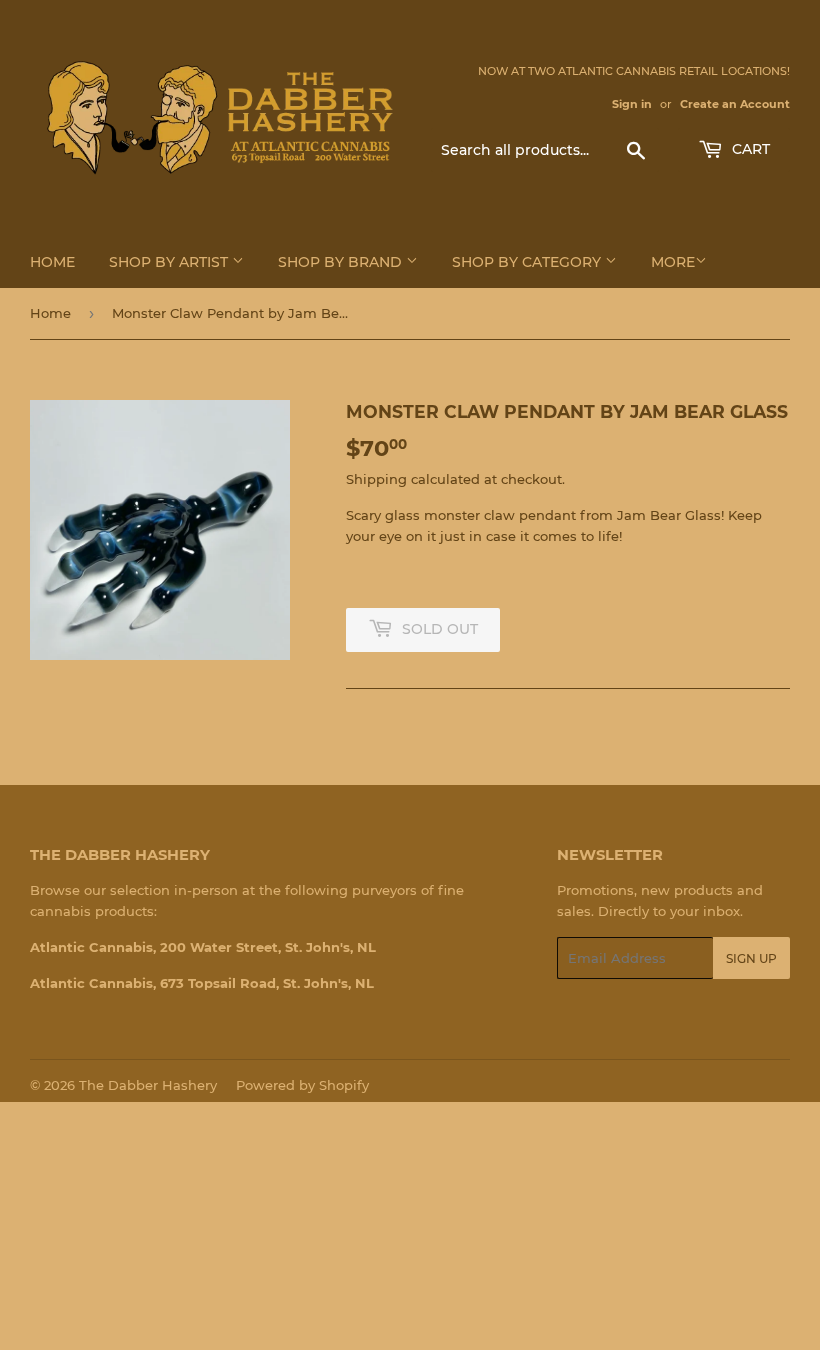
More (673, 262)
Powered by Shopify (302, 1085)
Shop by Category (528, 262)
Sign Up (751, 958)
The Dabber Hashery (148, 1085)
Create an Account (735, 104)
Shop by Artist (170, 262)
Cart (749, 149)
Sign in (632, 104)
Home (52, 262)
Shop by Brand (342, 262)
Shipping (376, 479)
